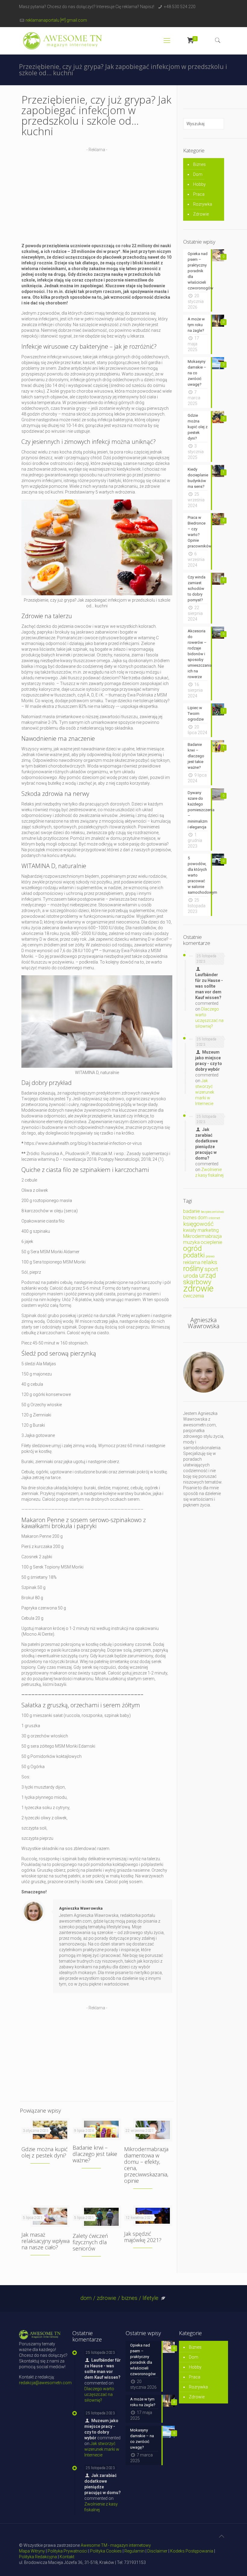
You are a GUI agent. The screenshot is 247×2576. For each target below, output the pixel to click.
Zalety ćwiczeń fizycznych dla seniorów (90, 2242)
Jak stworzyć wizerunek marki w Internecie (205, 1092)
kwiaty (190, 1230)
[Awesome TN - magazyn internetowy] (63, 41)
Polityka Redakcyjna (38, 2557)
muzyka (191, 1242)
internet (214, 1218)
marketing (208, 1230)
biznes (190, 1218)
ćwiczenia (194, 1296)
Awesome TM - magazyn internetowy (116, 2545)
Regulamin (134, 2551)
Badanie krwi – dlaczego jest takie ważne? (95, 2154)
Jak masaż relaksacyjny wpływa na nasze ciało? (45, 2241)
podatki (194, 1255)
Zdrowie (201, 214)
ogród (192, 1248)
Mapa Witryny (32, 2551)
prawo (210, 1256)
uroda (191, 1276)
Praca (199, 194)
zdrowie (198, 1288)
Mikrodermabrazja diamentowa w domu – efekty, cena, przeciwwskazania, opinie (146, 2165)
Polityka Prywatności (67, 2551)
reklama (192, 1262)
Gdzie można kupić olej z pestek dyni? (45, 2152)
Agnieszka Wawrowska (81, 1908)
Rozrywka (203, 204)
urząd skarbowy (200, 1279)
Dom (198, 174)
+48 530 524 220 (180, 7)
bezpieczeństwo (212, 1212)
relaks (209, 1262)
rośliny (193, 1268)
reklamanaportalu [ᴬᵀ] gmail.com (56, 20)
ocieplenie (211, 1242)
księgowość (198, 1224)
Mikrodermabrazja (202, 1236)
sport (211, 1269)
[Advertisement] (97, 195)
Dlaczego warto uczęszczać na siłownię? (99, 2394)
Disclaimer (157, 2551)
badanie (192, 1211)
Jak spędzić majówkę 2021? (143, 2237)
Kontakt (67, 2557)
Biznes (199, 164)
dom (203, 1218)
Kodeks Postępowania (192, 2551)
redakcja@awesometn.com (45, 2383)
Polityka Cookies (106, 2551)
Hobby (199, 184)
